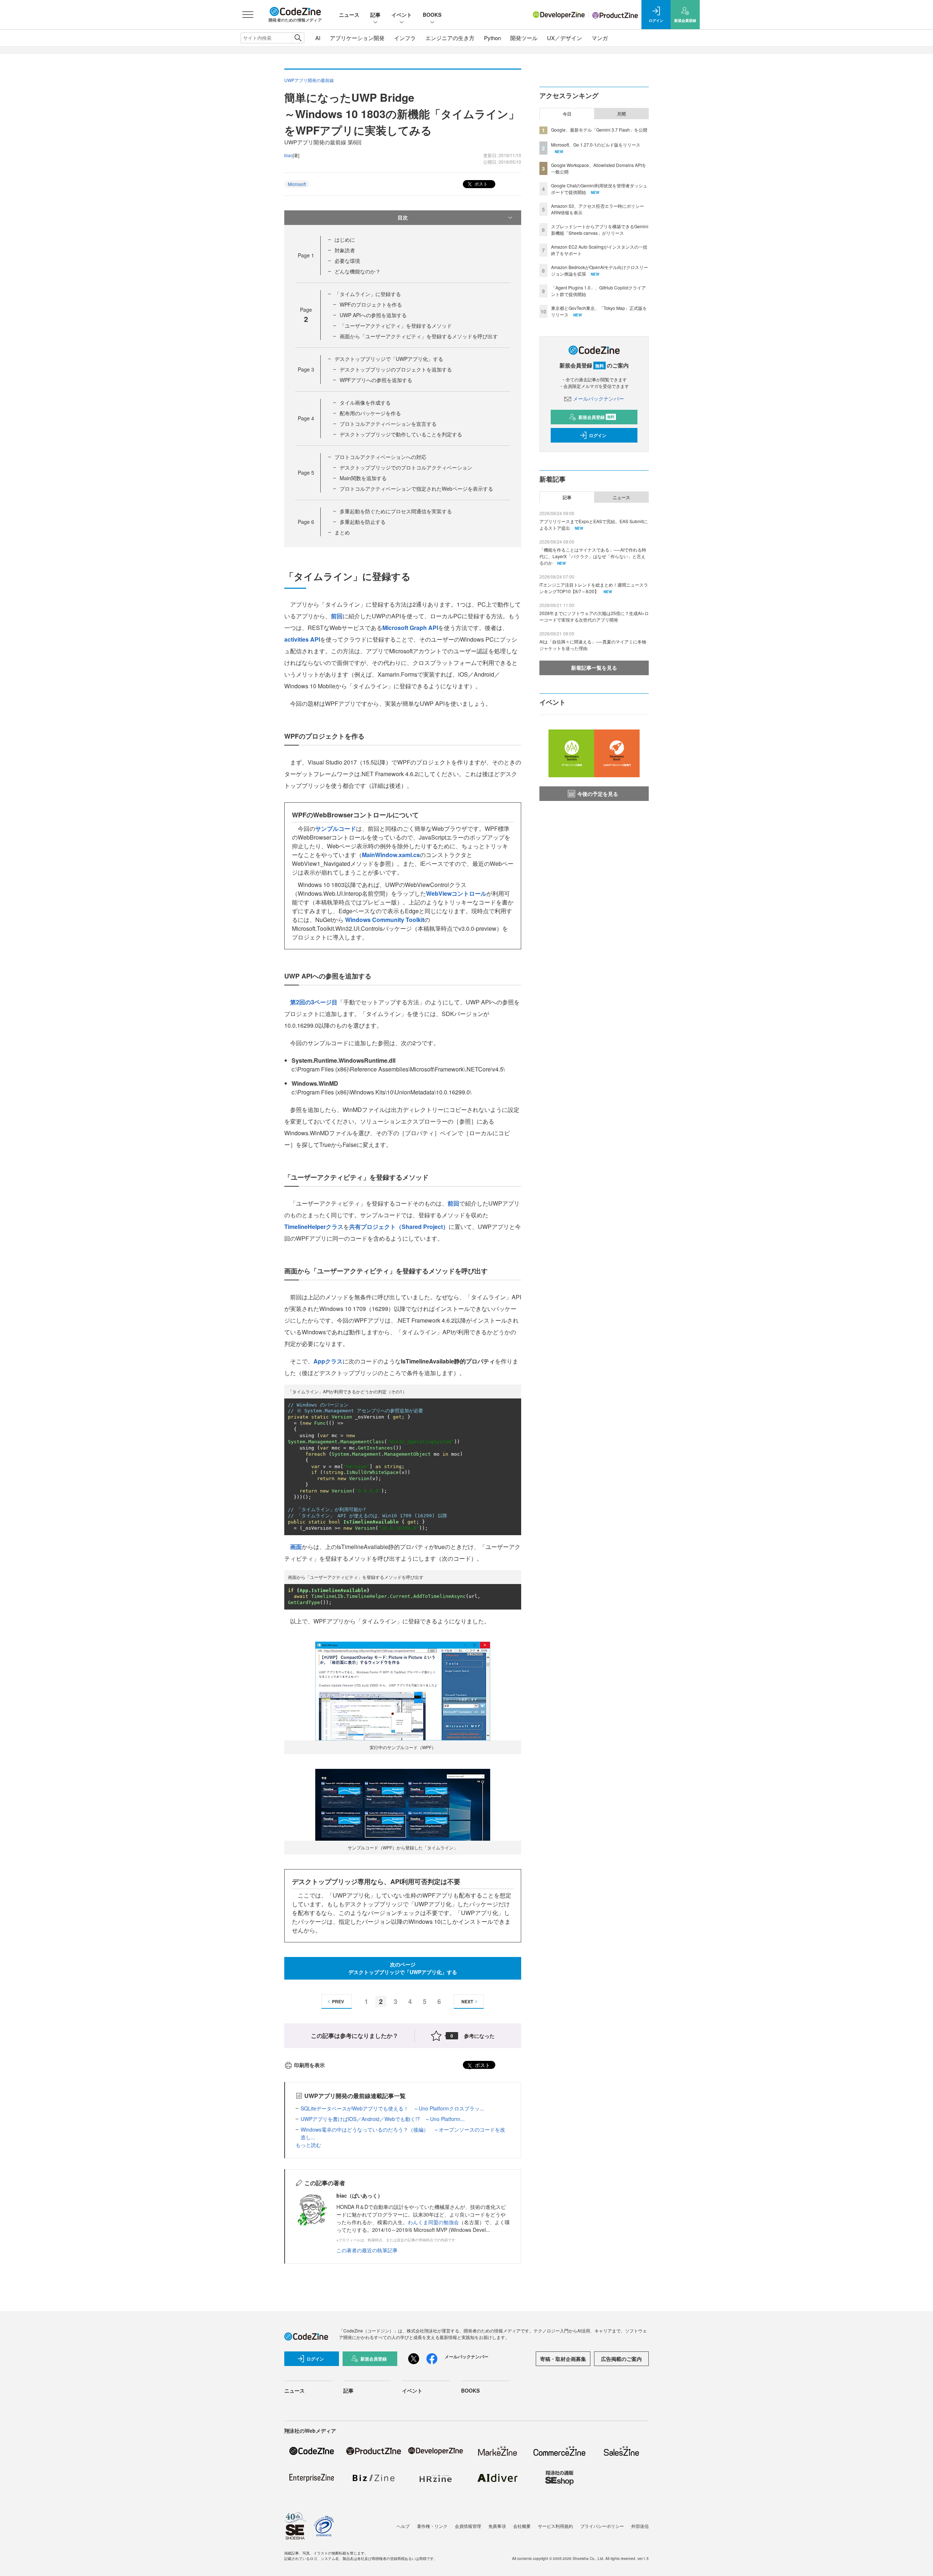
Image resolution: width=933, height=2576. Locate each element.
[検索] (298, 38)
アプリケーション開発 (357, 38)
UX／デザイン (565, 38)
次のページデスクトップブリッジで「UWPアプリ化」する (403, 1968)
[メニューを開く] (248, 15)
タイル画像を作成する (365, 402)
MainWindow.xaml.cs (391, 855)
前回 (337, 616)
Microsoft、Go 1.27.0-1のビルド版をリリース (596, 145)
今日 (567, 114)
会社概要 (522, 2526)
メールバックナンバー (598, 398)
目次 (403, 217)
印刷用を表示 (309, 2065)
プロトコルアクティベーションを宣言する (388, 424)
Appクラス (328, 1361)
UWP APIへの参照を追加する (373, 315)
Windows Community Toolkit (385, 920)
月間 (621, 114)
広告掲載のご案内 (621, 2359)
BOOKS (432, 15)
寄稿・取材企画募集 (563, 2359)
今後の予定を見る (598, 794)
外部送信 (640, 2526)
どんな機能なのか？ (358, 271)
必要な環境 (347, 261)
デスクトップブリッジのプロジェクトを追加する (396, 369)
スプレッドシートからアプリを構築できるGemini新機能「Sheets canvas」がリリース (600, 229)
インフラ (405, 38)
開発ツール (524, 38)
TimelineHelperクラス (314, 1227)
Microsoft (297, 184)
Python (492, 38)
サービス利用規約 (555, 2526)
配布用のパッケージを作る (370, 413)
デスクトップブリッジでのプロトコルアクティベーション (406, 467)
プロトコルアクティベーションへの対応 (380, 457)
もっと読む (308, 2145)
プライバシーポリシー (602, 2526)
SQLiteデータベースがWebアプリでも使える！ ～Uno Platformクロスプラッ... (392, 2108)
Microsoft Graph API (410, 628)
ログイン (598, 435)
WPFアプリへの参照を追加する (376, 380)
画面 (296, 1547)
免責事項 (497, 2526)
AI (318, 38)
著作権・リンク (432, 2526)
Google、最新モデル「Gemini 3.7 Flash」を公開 (599, 130)
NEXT (467, 2001)
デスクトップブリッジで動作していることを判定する (401, 434)
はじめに (345, 240)
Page (306, 255)
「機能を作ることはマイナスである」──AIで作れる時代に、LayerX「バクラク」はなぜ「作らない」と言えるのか (593, 556)
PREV (338, 2001)
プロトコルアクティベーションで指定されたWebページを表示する (416, 489)
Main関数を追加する (363, 478)
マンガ (600, 38)
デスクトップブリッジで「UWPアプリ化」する (389, 359)
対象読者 (345, 250)
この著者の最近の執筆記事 (367, 2250)
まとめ (342, 532)
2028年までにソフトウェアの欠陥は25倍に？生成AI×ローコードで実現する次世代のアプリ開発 (594, 616)
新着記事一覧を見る (594, 668)
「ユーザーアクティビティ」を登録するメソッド (396, 326)
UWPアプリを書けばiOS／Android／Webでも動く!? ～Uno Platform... (383, 2119)
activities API (302, 639)
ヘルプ (403, 2526)
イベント (402, 15)
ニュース (349, 15)
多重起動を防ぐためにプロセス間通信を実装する (396, 511)
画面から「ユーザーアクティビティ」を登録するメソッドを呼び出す (419, 336)
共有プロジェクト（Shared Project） (399, 1227)
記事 (375, 15)
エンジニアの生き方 (450, 38)
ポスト (481, 184)
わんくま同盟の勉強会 (433, 2222)
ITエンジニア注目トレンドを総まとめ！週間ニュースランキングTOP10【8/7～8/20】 (594, 588)
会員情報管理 (468, 2526)
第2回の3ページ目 (314, 1002)
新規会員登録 (596, 417)
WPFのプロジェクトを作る (371, 304)
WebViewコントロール (456, 893)
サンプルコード (336, 828)
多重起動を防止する (363, 522)
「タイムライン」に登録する (368, 294)
